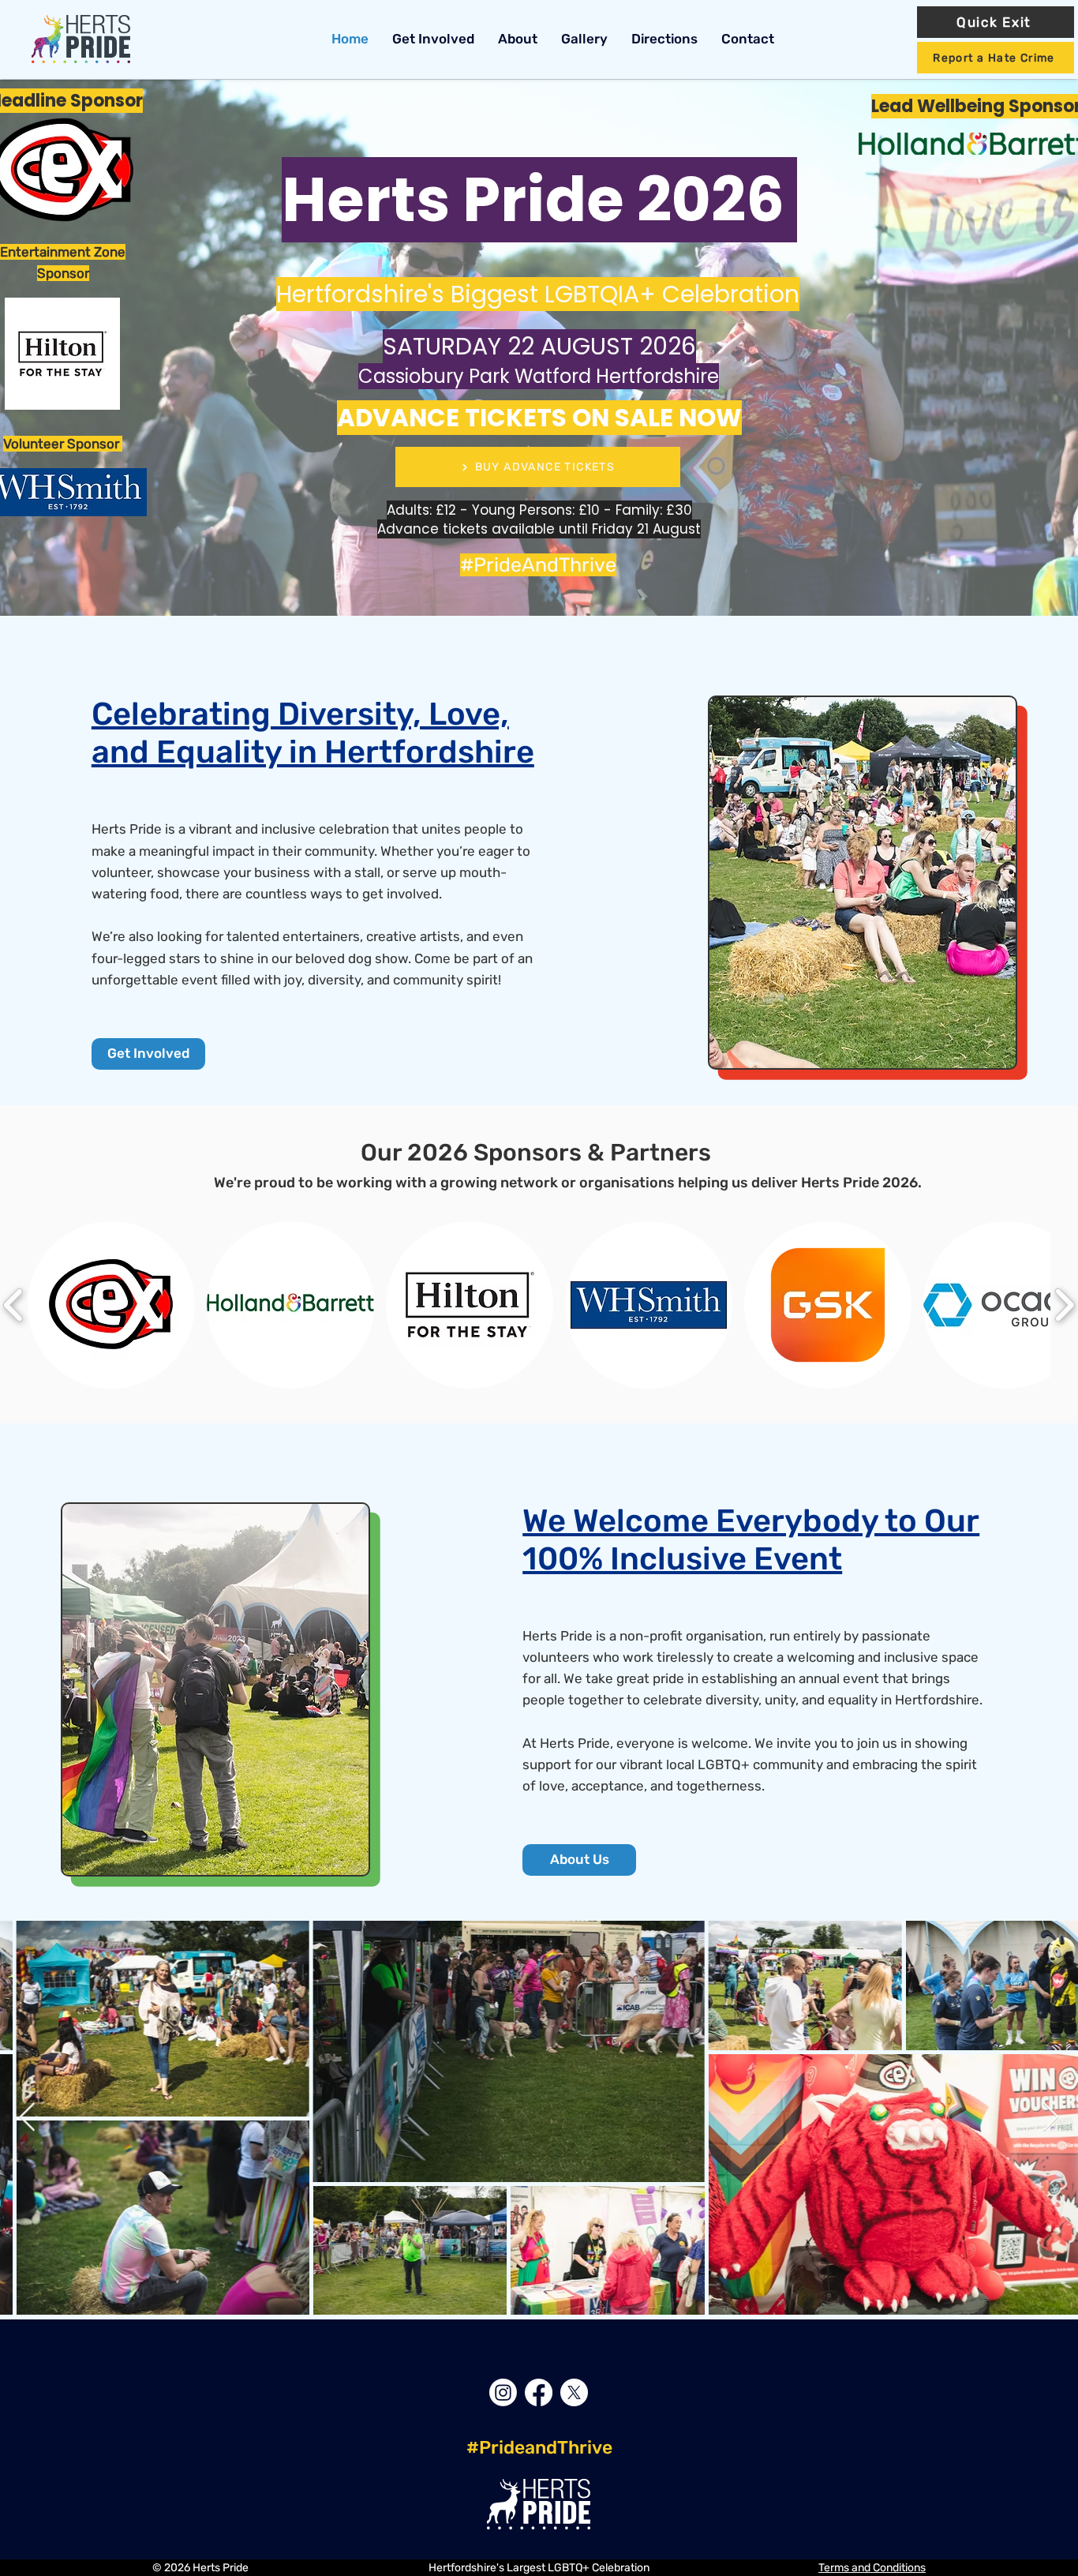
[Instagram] (503, 2392)
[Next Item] (1051, 2118)
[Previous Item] (27, 2118)
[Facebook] (539, 2392)
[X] (574, 2392)
